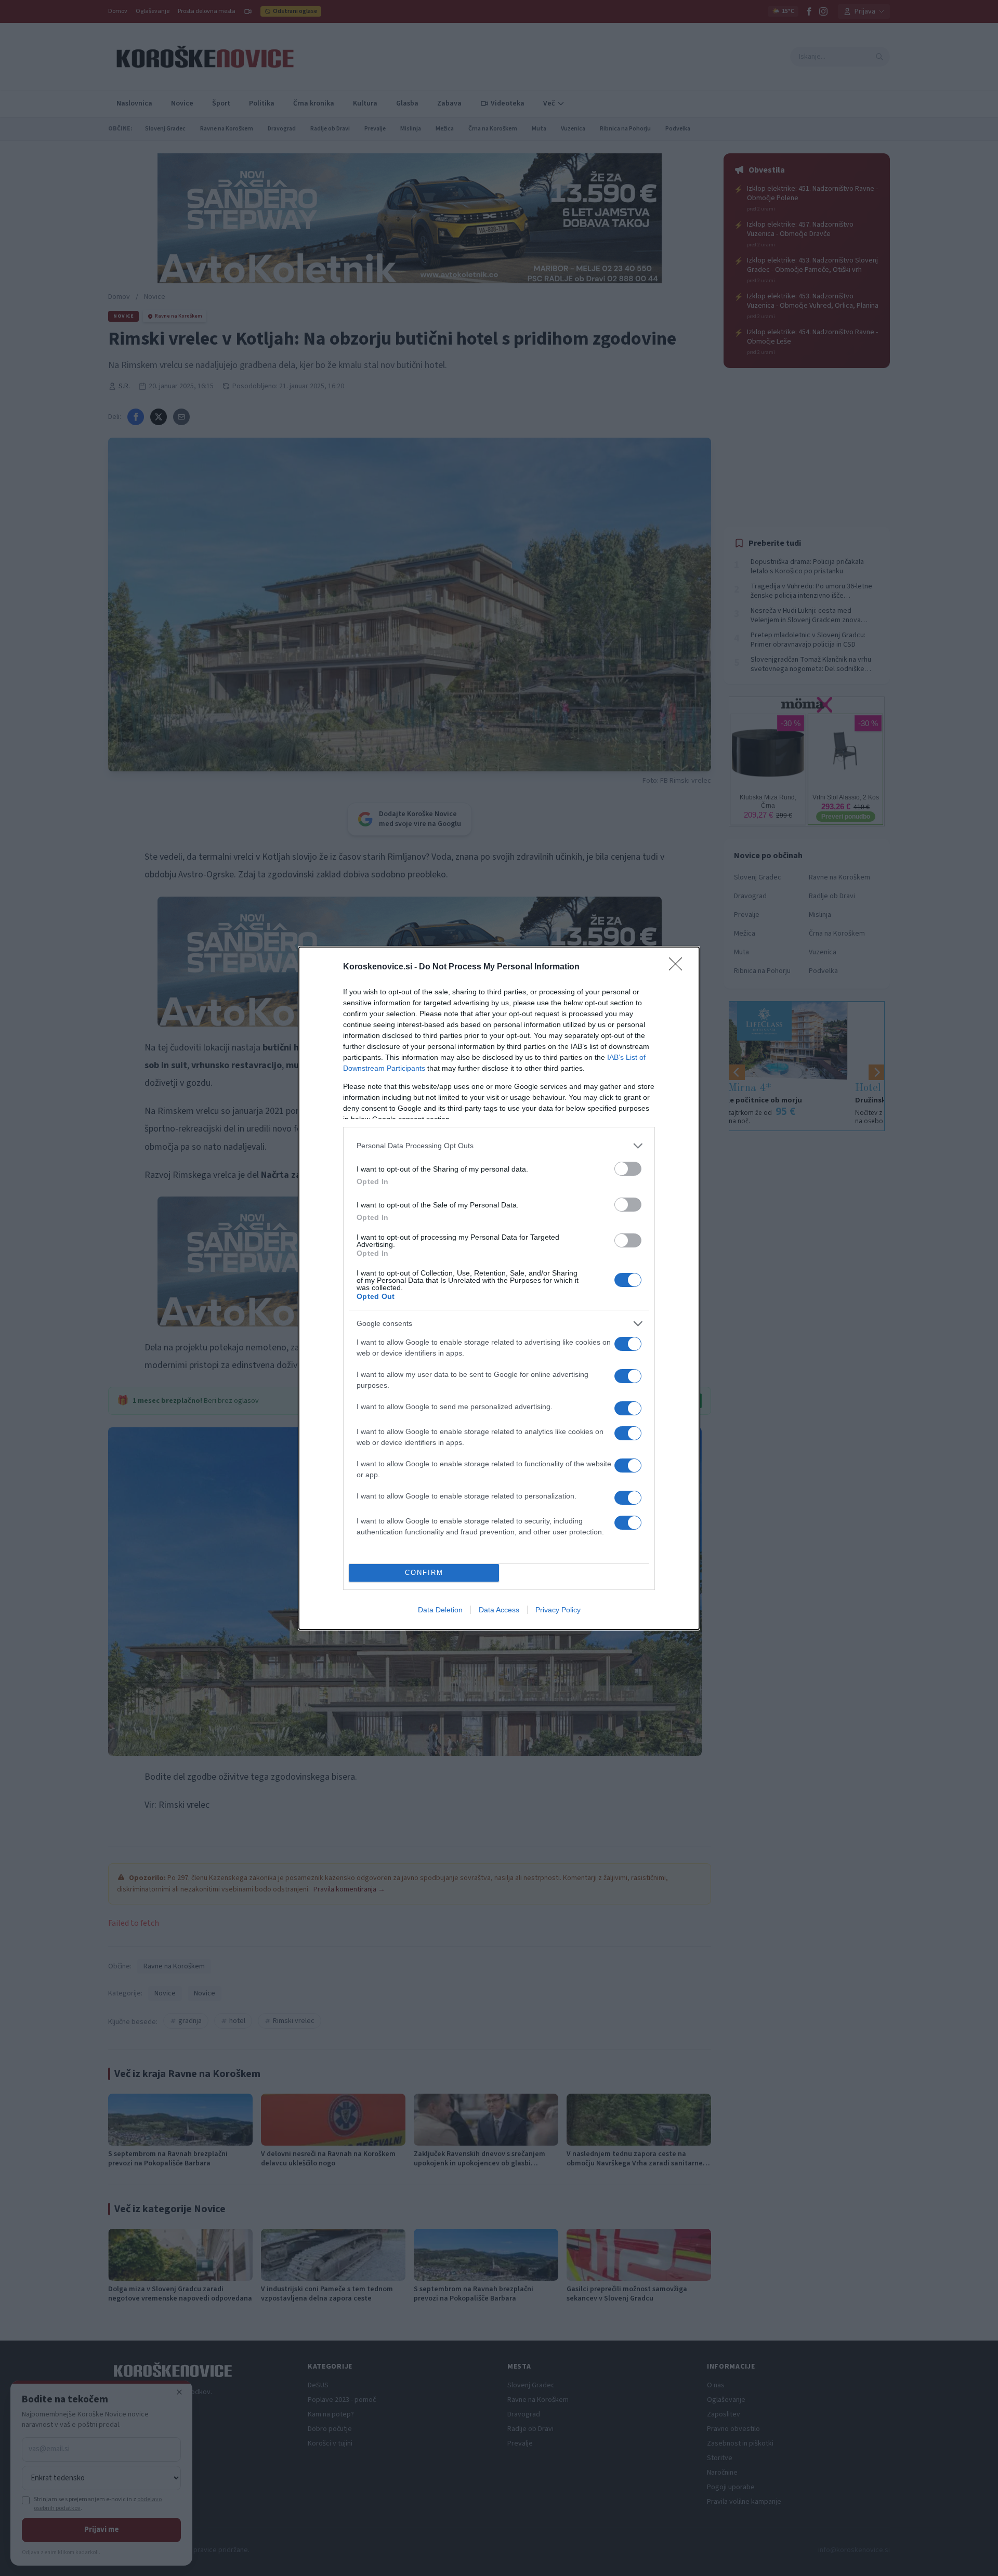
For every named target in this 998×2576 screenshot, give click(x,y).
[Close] (679, 967)
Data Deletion (440, 1610)
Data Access (499, 1610)
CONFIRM (424, 1573)
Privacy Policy (558, 1610)
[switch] (628, 1169)
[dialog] (499, 1288)
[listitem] (499, 1146)
